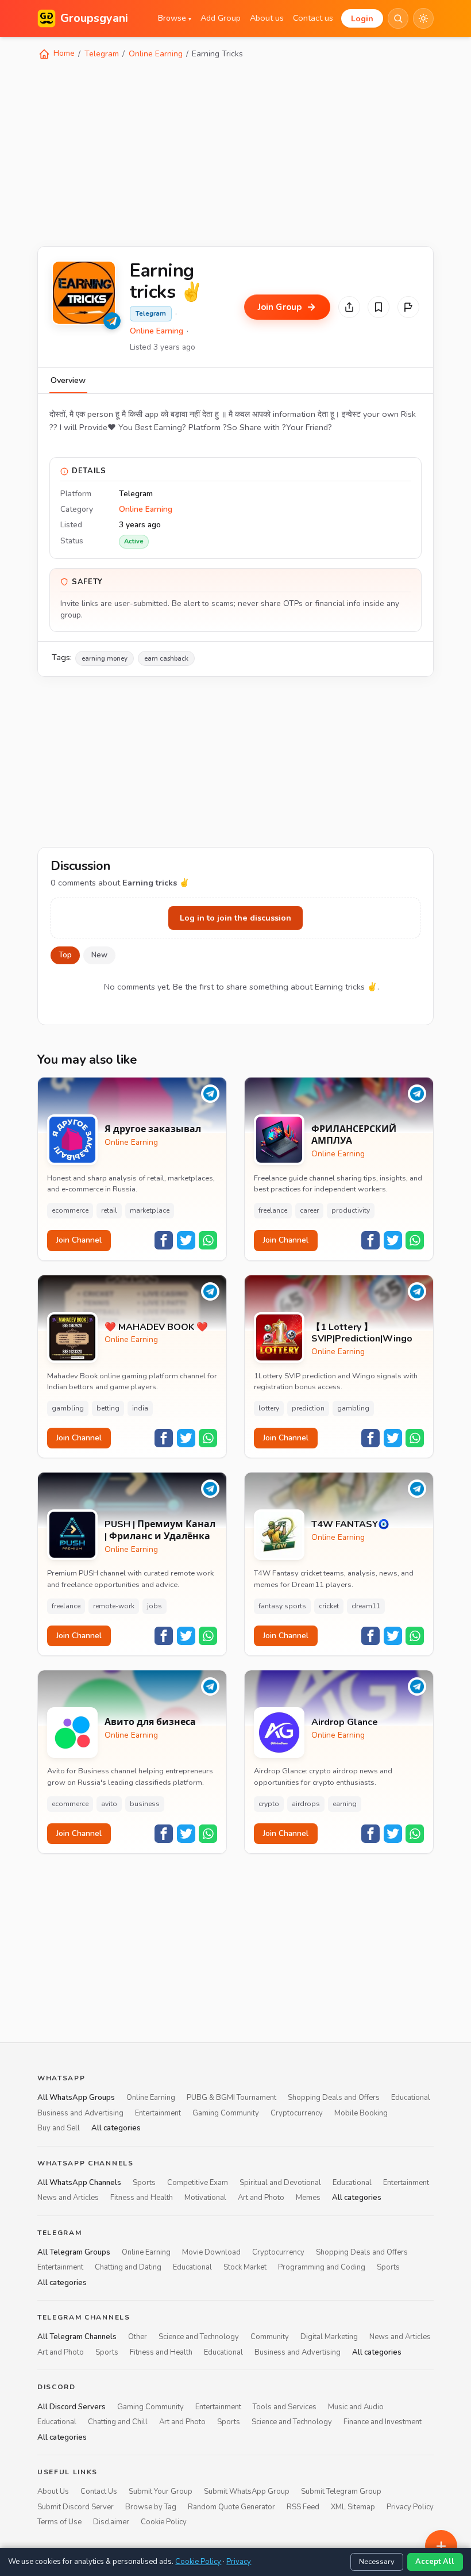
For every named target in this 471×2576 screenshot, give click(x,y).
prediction (308, 1408)
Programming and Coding (322, 2268)
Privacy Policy (410, 2507)
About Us (53, 2492)
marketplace (150, 1210)
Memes (308, 2198)
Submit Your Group (161, 2492)
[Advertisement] (235, 152)
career (309, 1210)
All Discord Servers (72, 2407)
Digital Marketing (329, 2337)
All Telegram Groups (74, 2252)
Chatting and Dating (128, 2268)
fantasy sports (282, 1606)
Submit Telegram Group (341, 2492)
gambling (68, 1408)
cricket (329, 1606)
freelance (273, 1210)
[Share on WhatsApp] (208, 1240)
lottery (269, 1408)
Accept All (435, 2562)
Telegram (102, 54)
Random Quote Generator (231, 2507)
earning (345, 1804)
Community (270, 2337)
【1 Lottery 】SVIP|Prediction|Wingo (362, 1333)
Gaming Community (226, 2113)
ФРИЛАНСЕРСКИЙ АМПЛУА (354, 1136)
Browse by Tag (151, 2507)
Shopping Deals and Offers (334, 2098)
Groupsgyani (94, 18)
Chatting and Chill (118, 2422)
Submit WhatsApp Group (247, 2492)
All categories (116, 2129)
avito (109, 1804)
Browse (175, 18)
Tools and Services (285, 2407)
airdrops (306, 1804)
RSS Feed (303, 2507)
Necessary (377, 2562)
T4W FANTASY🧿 (350, 1525)
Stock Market (245, 2268)
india (140, 1408)
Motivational (205, 2198)
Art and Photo (261, 2198)
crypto (269, 1804)
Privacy (239, 2562)
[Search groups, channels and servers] (398, 18)
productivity (351, 1210)
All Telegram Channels (77, 2337)
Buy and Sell (59, 2129)
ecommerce (70, 1210)
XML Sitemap (353, 2507)
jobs (155, 1606)
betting (108, 1408)
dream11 (366, 1606)
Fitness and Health (142, 2198)
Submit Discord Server (76, 2507)
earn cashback (166, 658)
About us (267, 18)
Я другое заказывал (153, 1130)
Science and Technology (199, 2337)
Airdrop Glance (345, 1722)
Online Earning (156, 54)
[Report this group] (408, 307)
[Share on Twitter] (186, 1240)
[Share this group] (349, 307)
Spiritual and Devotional (280, 2183)
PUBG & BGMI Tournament (231, 2098)
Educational (411, 2098)
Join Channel (79, 1240)
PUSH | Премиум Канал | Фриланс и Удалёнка (160, 1531)
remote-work (114, 1606)
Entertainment (158, 2113)
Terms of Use (59, 2523)
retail (109, 1210)
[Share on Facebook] (164, 1240)
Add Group (221, 18)
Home (63, 53)
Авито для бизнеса (150, 1722)
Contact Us (99, 2492)
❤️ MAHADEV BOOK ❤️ (156, 1327)
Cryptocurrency (297, 2113)
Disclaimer (111, 2523)
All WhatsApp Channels (79, 2183)
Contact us (313, 18)
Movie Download (211, 2252)
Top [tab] (65, 955)
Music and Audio (356, 2407)
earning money (105, 658)
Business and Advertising (80, 2113)
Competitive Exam (198, 2183)
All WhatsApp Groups (76, 2098)
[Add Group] (441, 2546)
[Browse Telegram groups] (112, 321)
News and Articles (68, 2198)
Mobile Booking (361, 2113)
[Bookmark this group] (379, 307)
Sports (144, 2183)
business (145, 1804)
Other (138, 2337)
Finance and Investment (383, 2422)
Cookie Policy (164, 2523)
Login (362, 18)
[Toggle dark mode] (423, 18)
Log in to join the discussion (235, 918)
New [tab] (99, 955)
